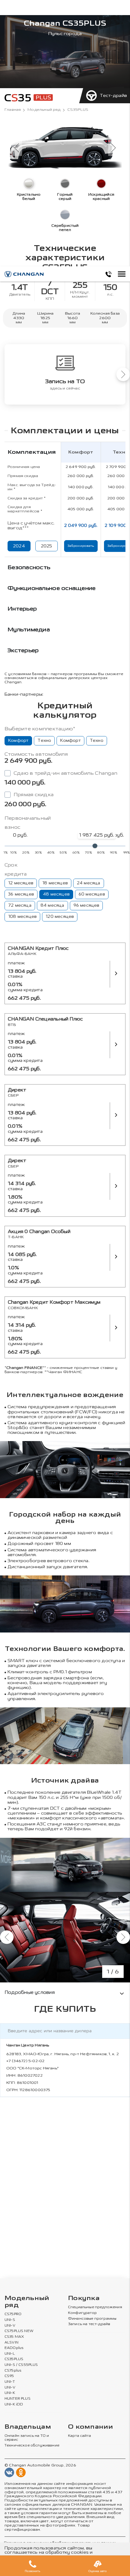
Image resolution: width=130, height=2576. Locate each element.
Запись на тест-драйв (89, 2324)
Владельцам (28, 2427)
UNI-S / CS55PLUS (21, 2365)
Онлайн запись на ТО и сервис (27, 2438)
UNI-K (10, 2393)
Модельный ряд (44, 110)
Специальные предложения (95, 2307)
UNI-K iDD (14, 2405)
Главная (13, 110)
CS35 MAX (14, 2337)
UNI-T (10, 2382)
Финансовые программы (92, 2319)
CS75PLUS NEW (19, 2331)
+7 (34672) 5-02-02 (25, 2061)
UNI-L (10, 2354)
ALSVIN (11, 2343)
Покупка (84, 2298)
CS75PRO (13, 2314)
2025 (47, 546)
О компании (90, 2427)
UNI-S (10, 2320)
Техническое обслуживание (32, 2446)
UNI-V (10, 2326)
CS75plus (13, 2371)
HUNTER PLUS (18, 2399)
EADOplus (14, 2348)
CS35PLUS (14, 2359)
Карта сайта (80, 2436)
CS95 (9, 2376)
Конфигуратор (82, 2313)
